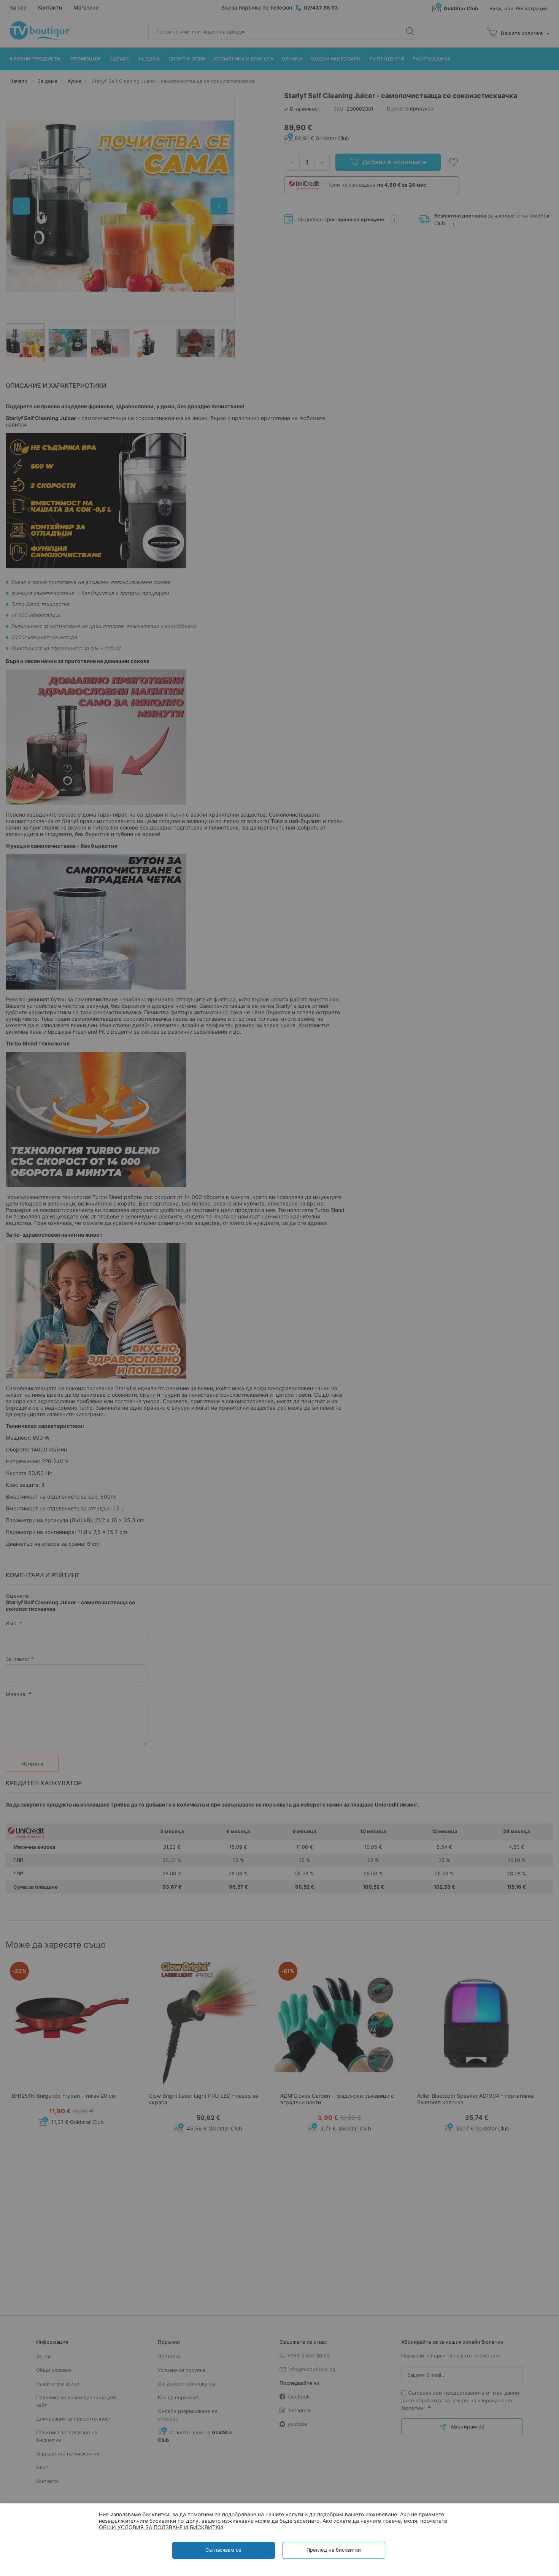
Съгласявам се (223, 2550)
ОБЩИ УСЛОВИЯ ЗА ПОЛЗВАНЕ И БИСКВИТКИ (161, 2527)
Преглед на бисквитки (334, 2550)
